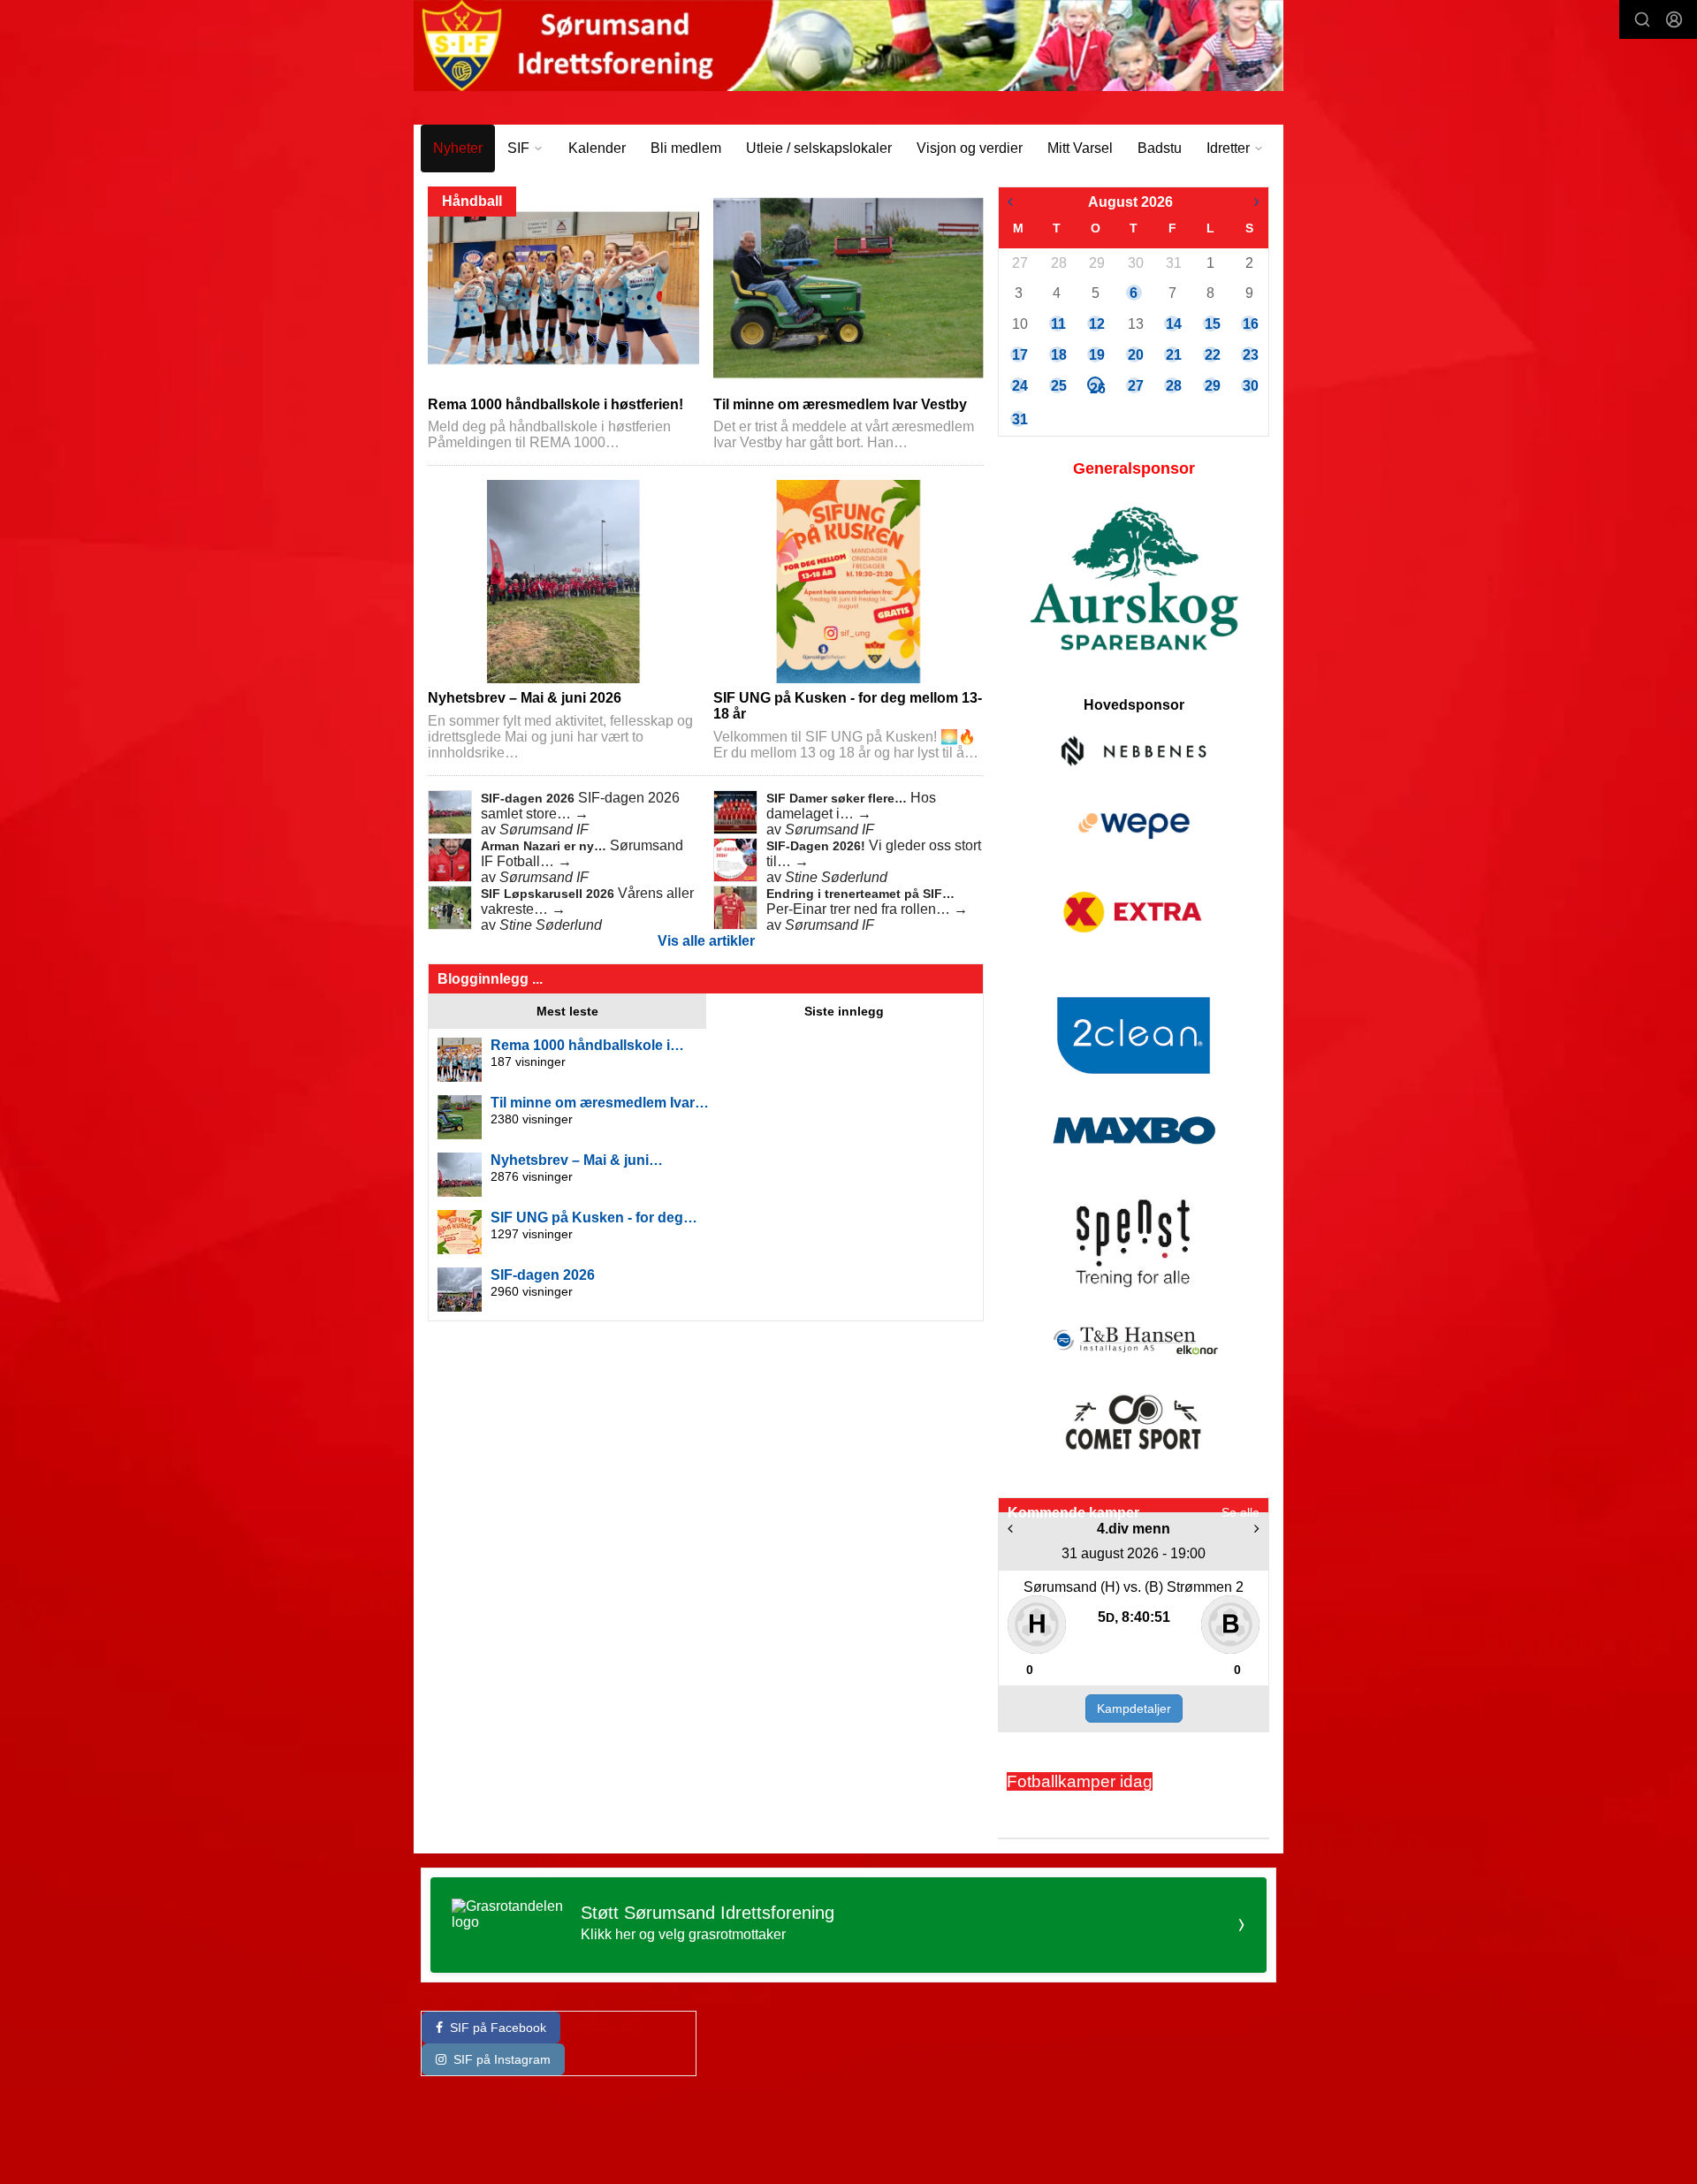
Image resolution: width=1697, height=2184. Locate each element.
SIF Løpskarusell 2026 (549, 894)
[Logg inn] (1674, 19)
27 (1019, 263)
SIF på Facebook (498, 2028)
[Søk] (1642, 19)
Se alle (1240, 1512)
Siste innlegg (844, 1011)
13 (1135, 324)
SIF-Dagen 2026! (818, 846)
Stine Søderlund (836, 877)
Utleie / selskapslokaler (819, 148)
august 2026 (1130, 202)
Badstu (1160, 148)
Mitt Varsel (1080, 148)
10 (1019, 324)
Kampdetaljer (1134, 1708)
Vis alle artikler (706, 941)
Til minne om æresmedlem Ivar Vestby (840, 404)
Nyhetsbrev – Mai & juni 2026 (525, 698)
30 (1135, 263)
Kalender (597, 148)
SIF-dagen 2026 (529, 798)
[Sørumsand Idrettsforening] (848, 46)
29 (1096, 263)
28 (1058, 263)
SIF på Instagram (502, 2059)
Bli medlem (686, 148)
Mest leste (567, 1011)
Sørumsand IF (544, 829)
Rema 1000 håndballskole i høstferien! (556, 404)
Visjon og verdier (970, 148)
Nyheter (458, 148)
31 (1173, 263)
